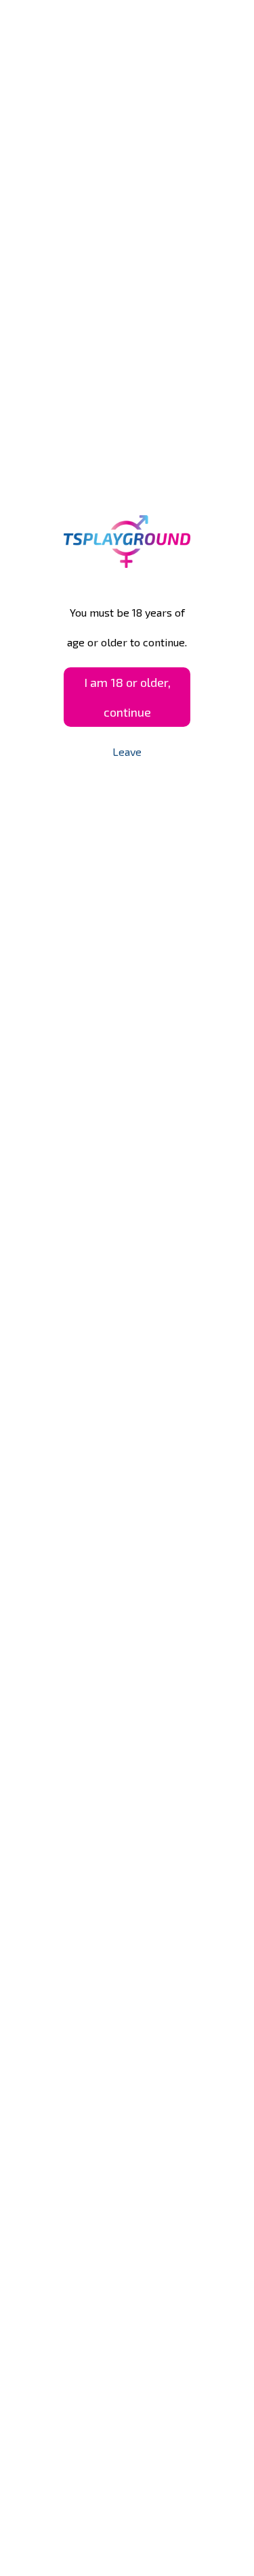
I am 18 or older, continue (127, 697)
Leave (127, 752)
